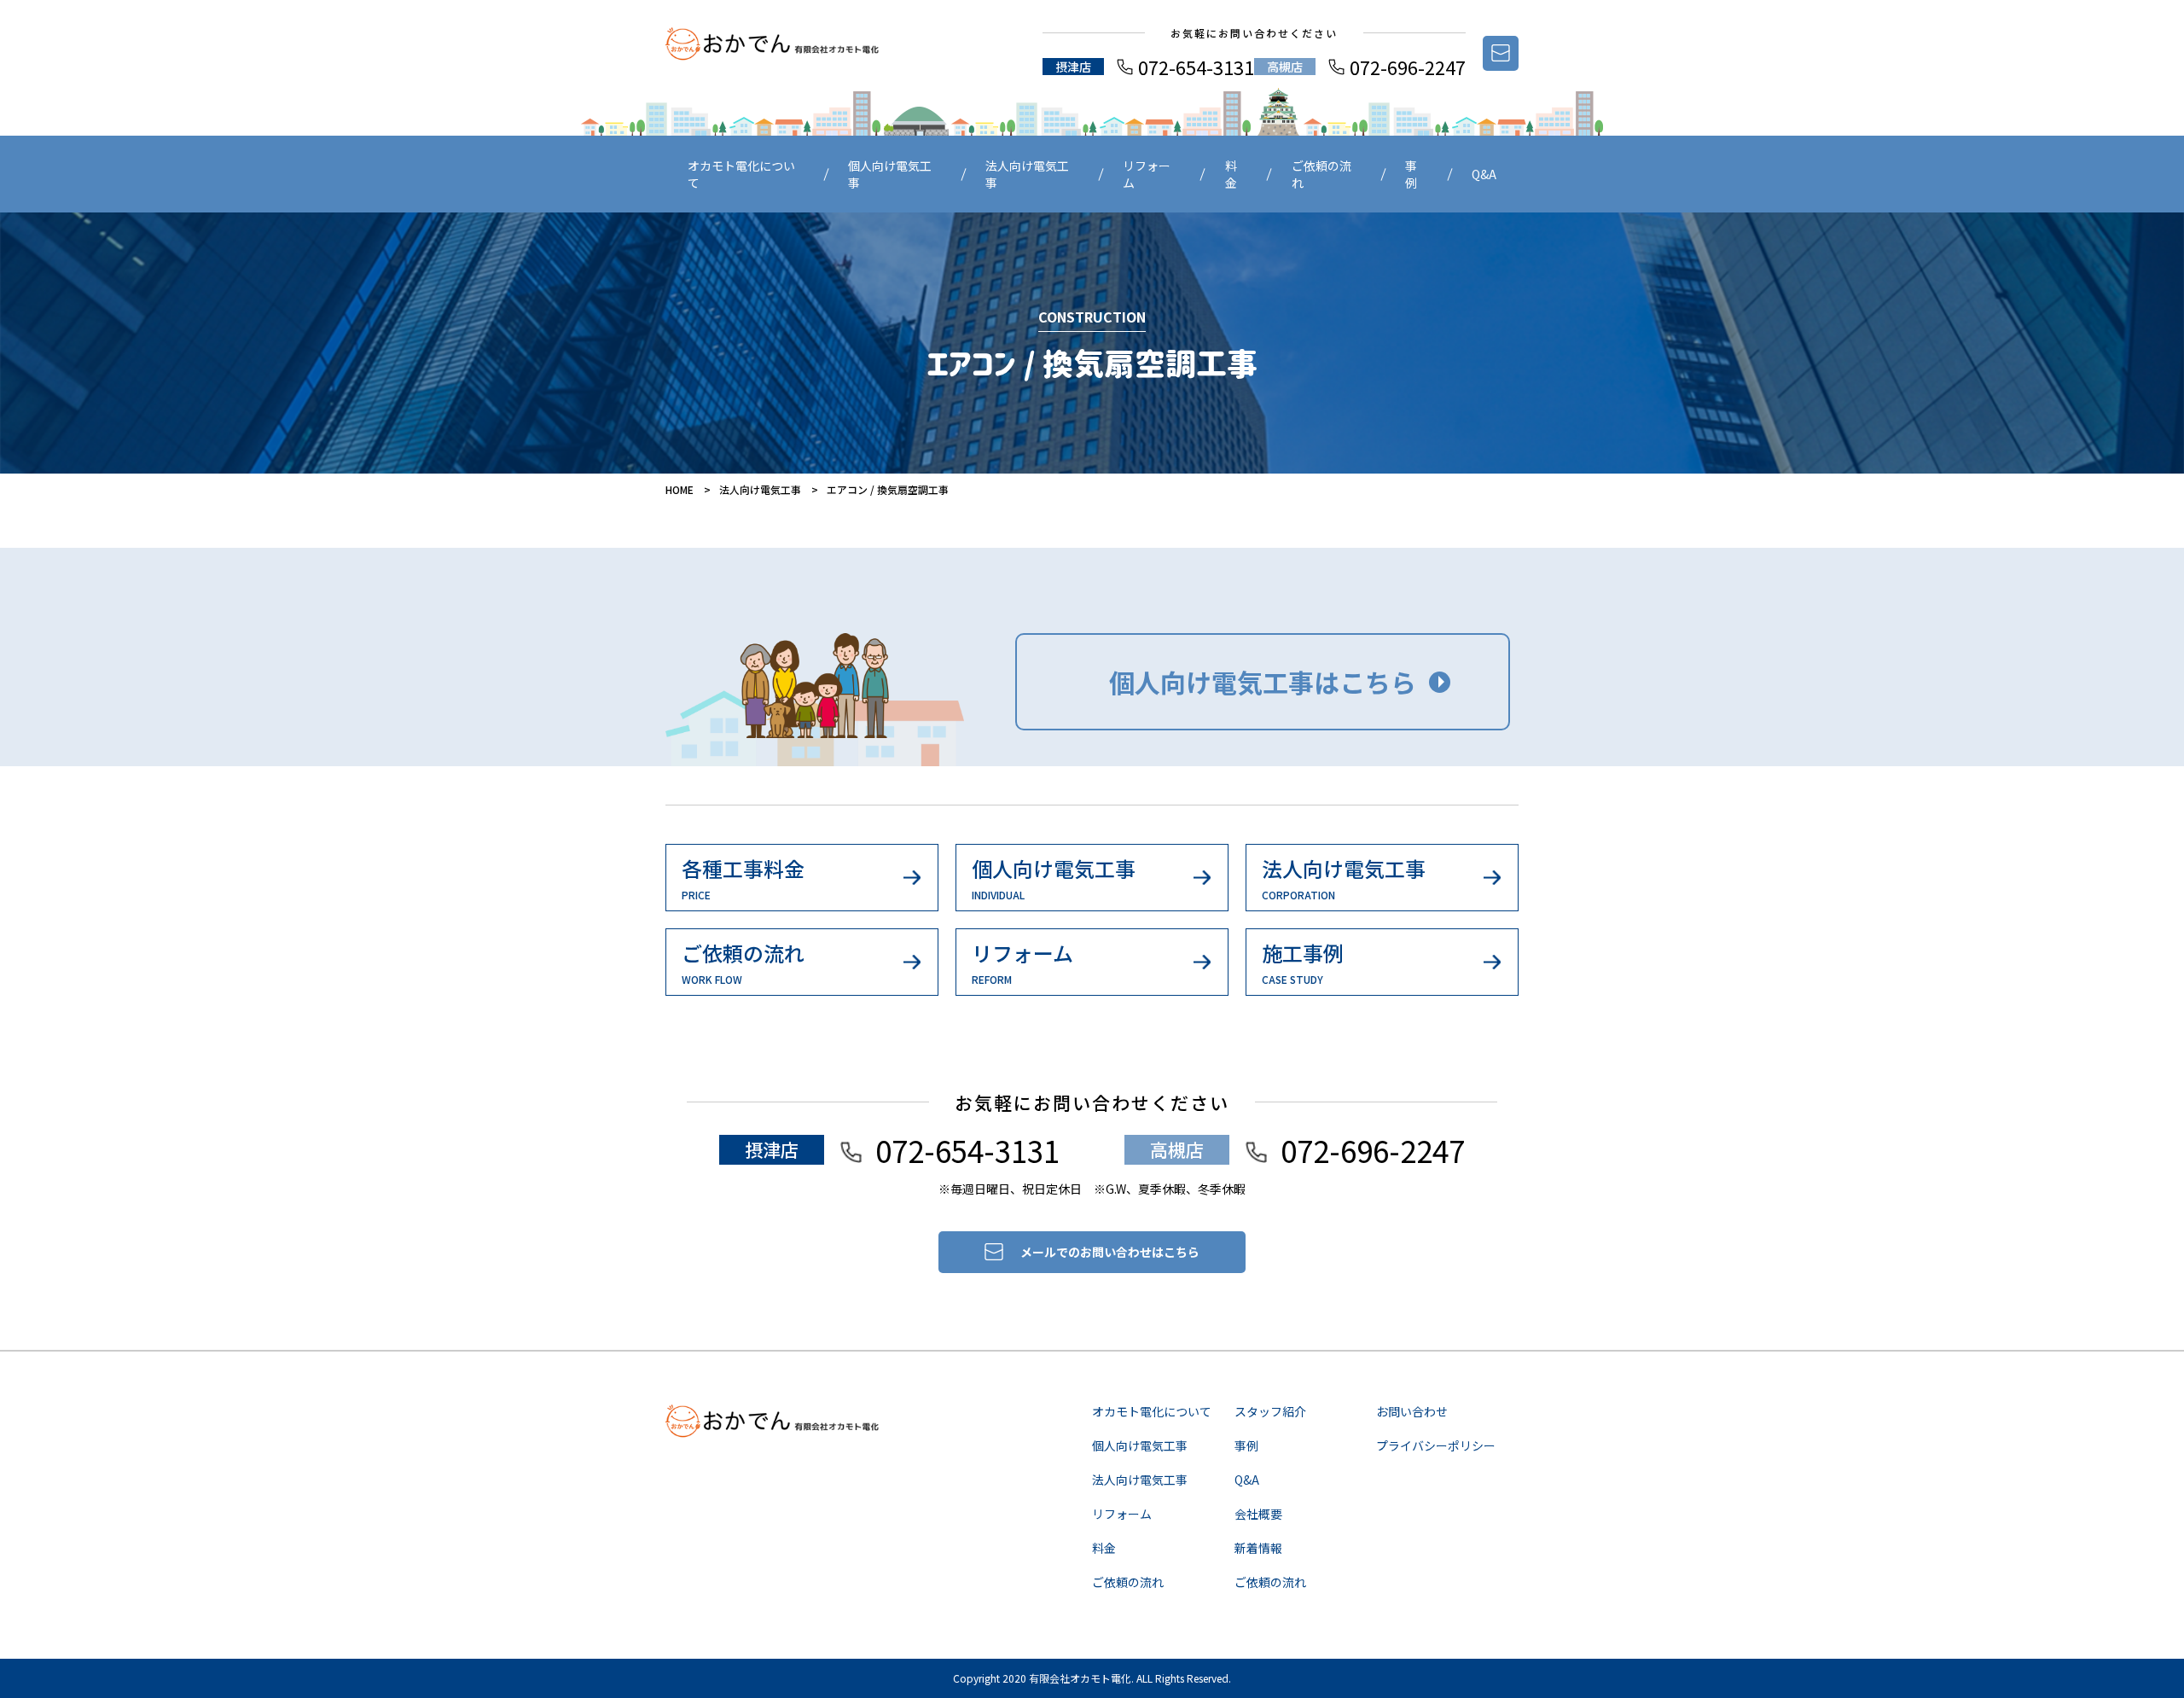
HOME (680, 489)
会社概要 (1258, 1514)
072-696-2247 (1408, 67)
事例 (1411, 174)
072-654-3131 (1196, 67)
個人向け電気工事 (890, 174)
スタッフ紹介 (1270, 1411)
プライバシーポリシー (1436, 1445)
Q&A (1484, 174)
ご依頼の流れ (1321, 174)
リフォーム (1147, 174)
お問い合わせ (1412, 1411)
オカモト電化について (741, 174)
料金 (1231, 174)
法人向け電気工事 (1027, 174)
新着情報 (1258, 1548)
